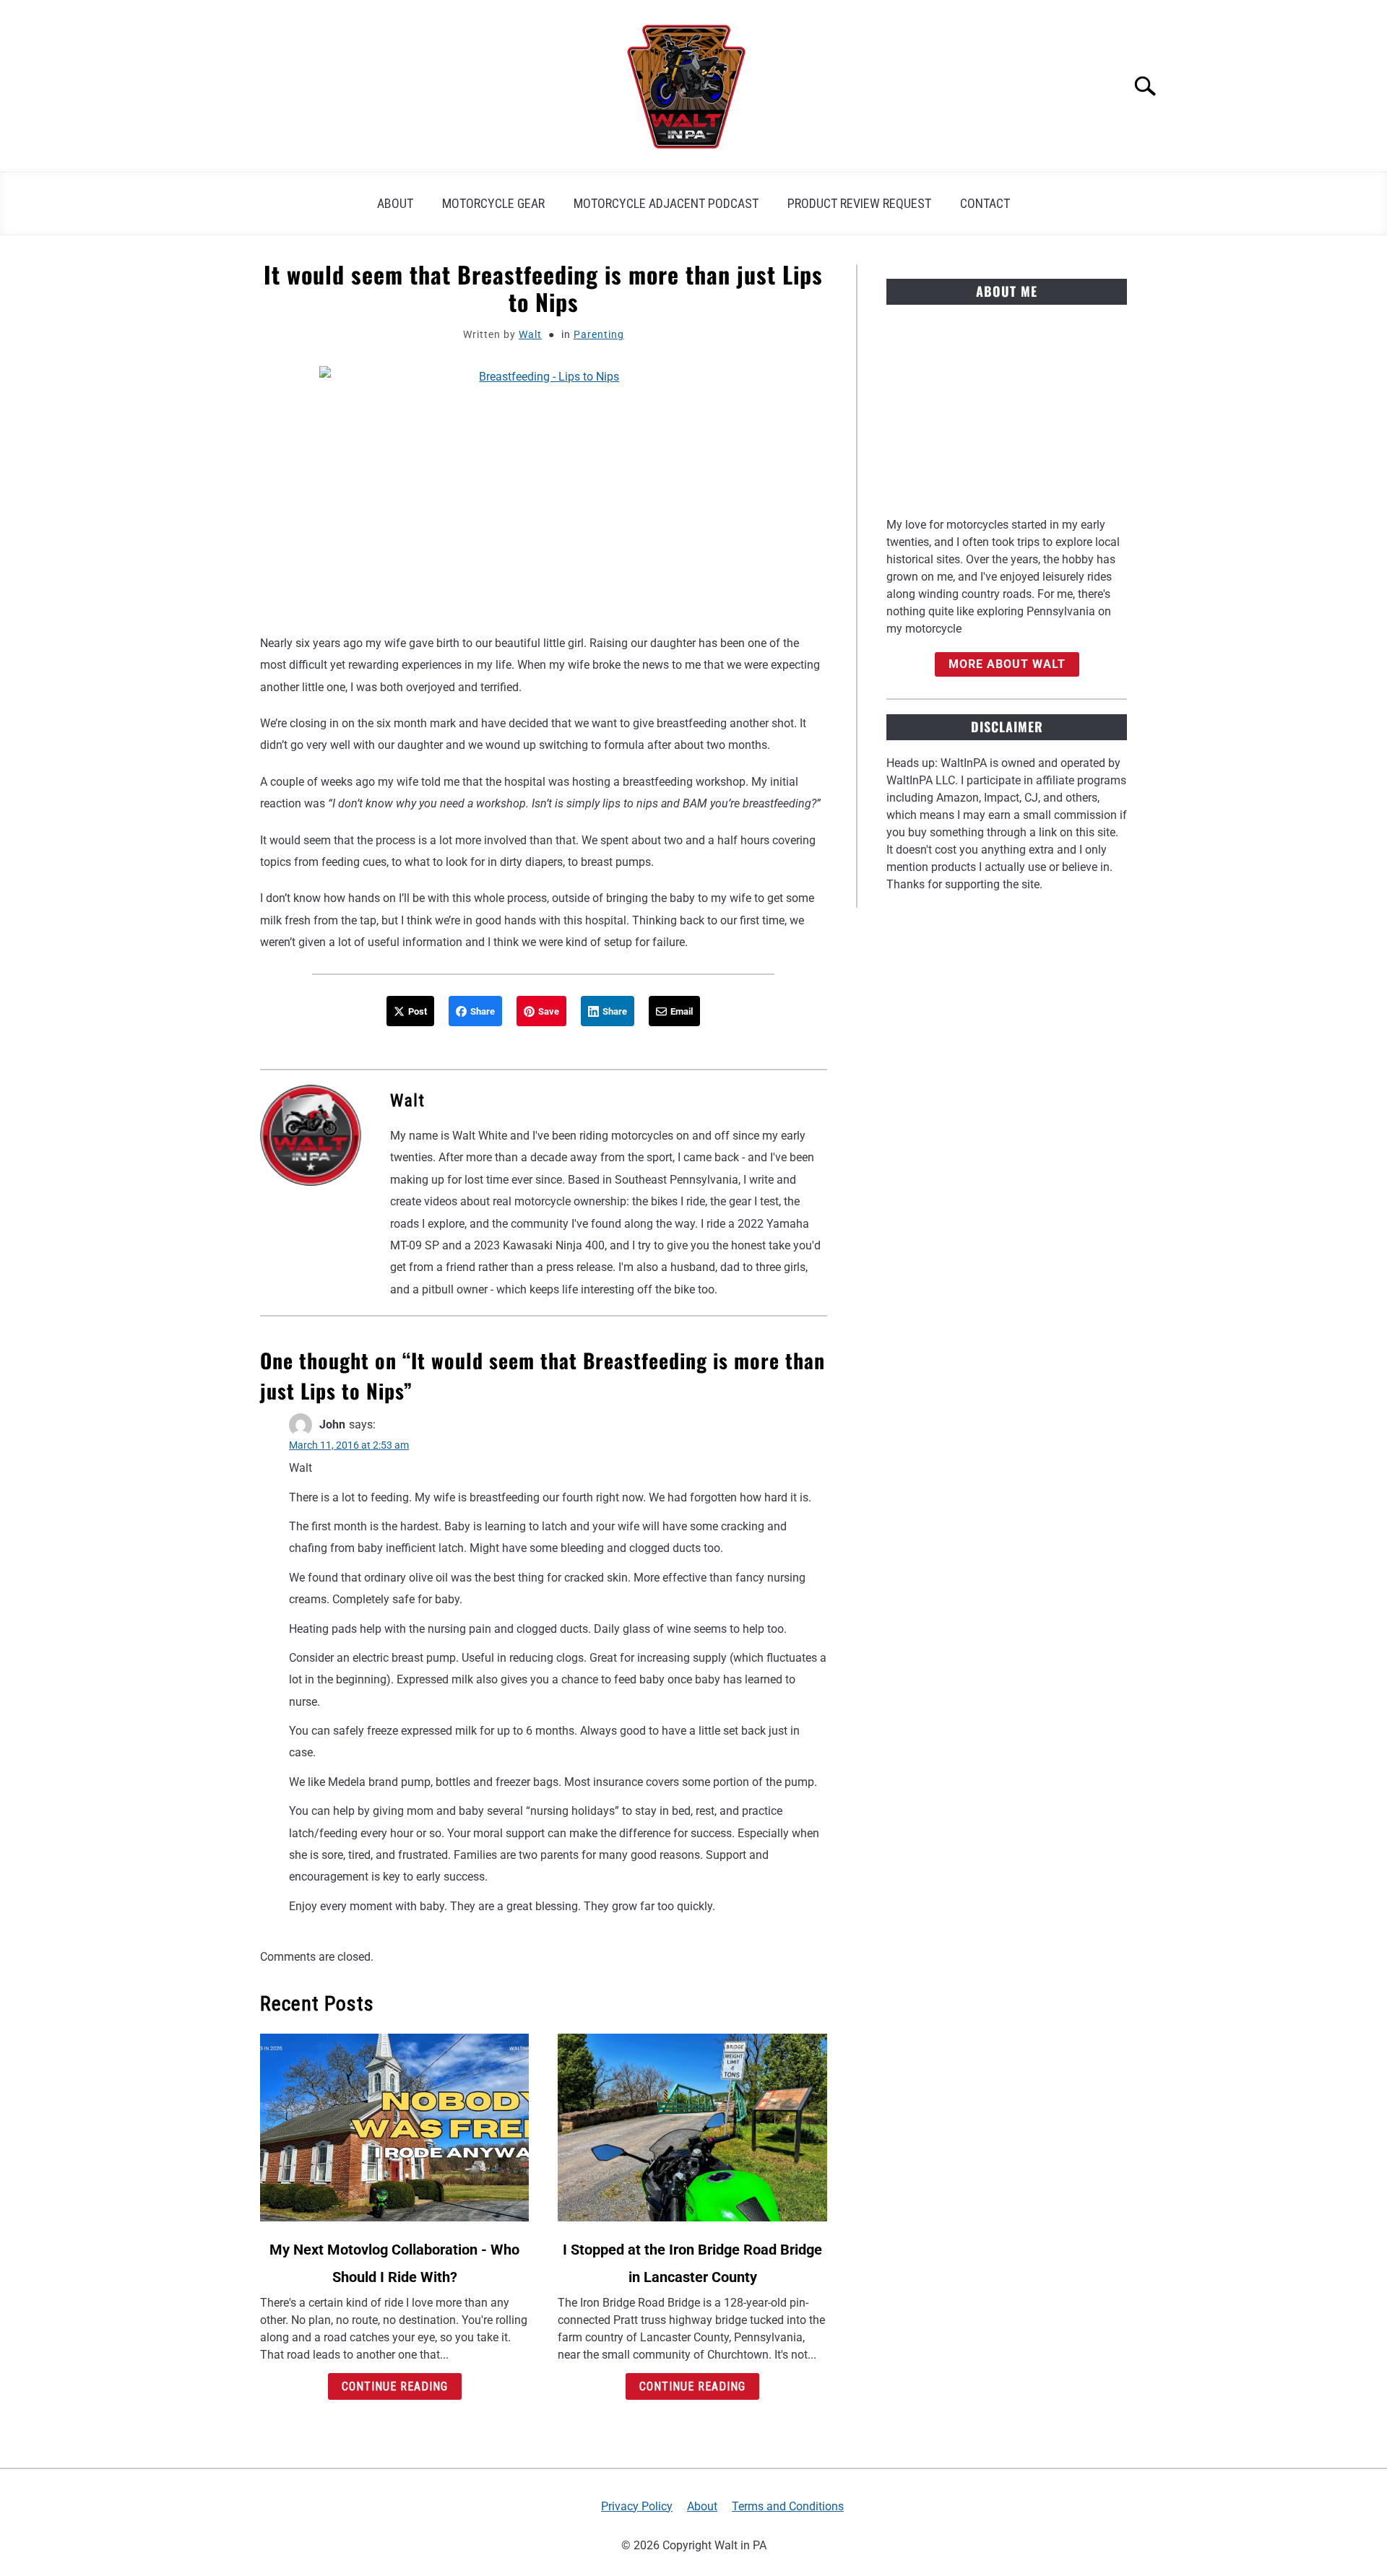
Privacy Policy (637, 2506)
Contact (985, 203)
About (395, 203)
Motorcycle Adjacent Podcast (666, 203)
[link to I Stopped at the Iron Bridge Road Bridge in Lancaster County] (692, 2128)
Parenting (599, 334)
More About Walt (1007, 664)
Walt (530, 334)
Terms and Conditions (788, 2506)
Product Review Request (859, 203)
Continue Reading (395, 2386)
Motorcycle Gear (493, 203)
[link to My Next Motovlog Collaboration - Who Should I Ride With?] (394, 2128)
